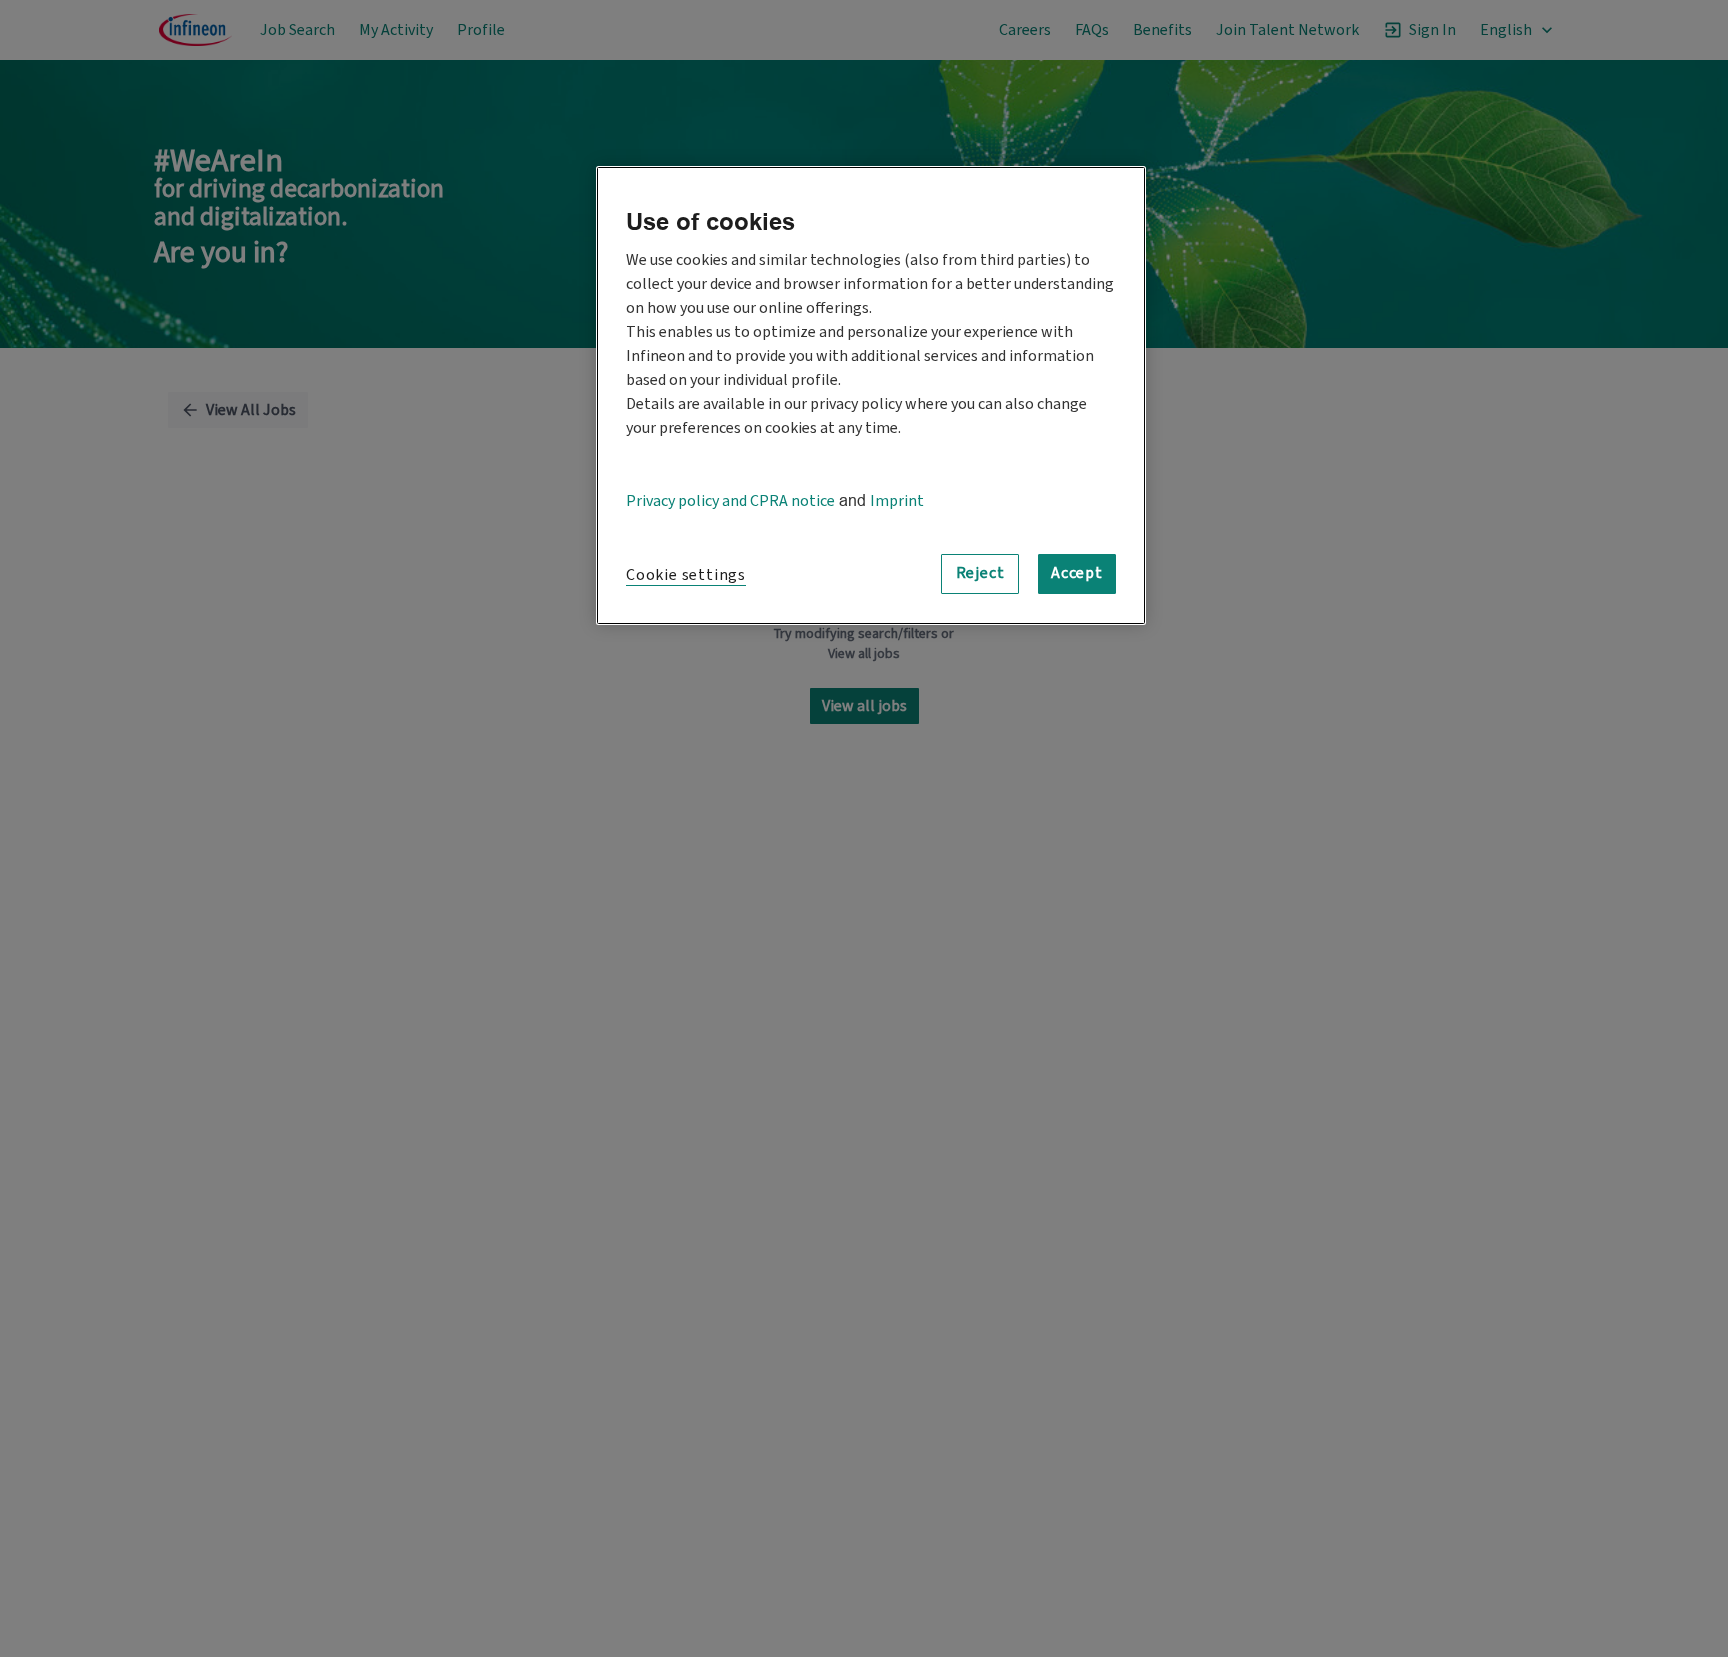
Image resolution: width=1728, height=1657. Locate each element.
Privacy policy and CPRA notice (730, 501)
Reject (980, 573)
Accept (1077, 573)
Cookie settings (686, 575)
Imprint (897, 501)
